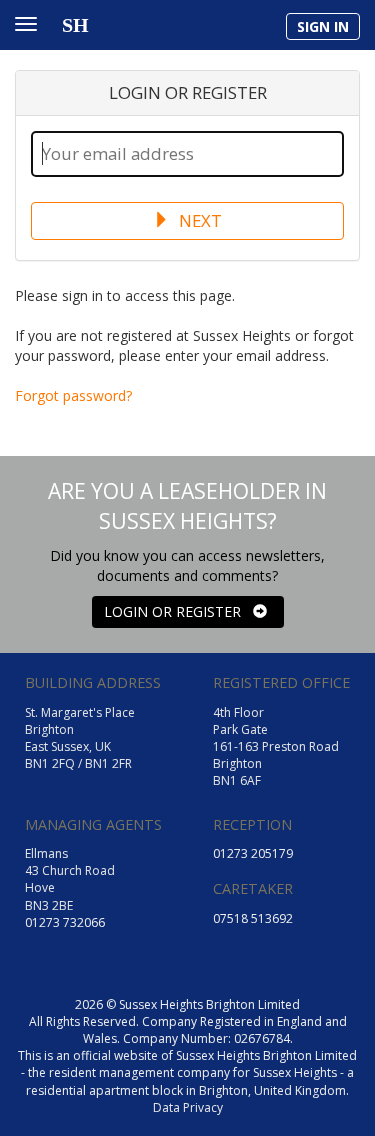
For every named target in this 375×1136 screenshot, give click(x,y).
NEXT (198, 220)
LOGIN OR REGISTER (178, 611)
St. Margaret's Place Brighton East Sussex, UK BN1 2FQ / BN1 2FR (80, 738)
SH (75, 25)
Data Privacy (188, 1107)
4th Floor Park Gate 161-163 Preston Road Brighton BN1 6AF (276, 747)
